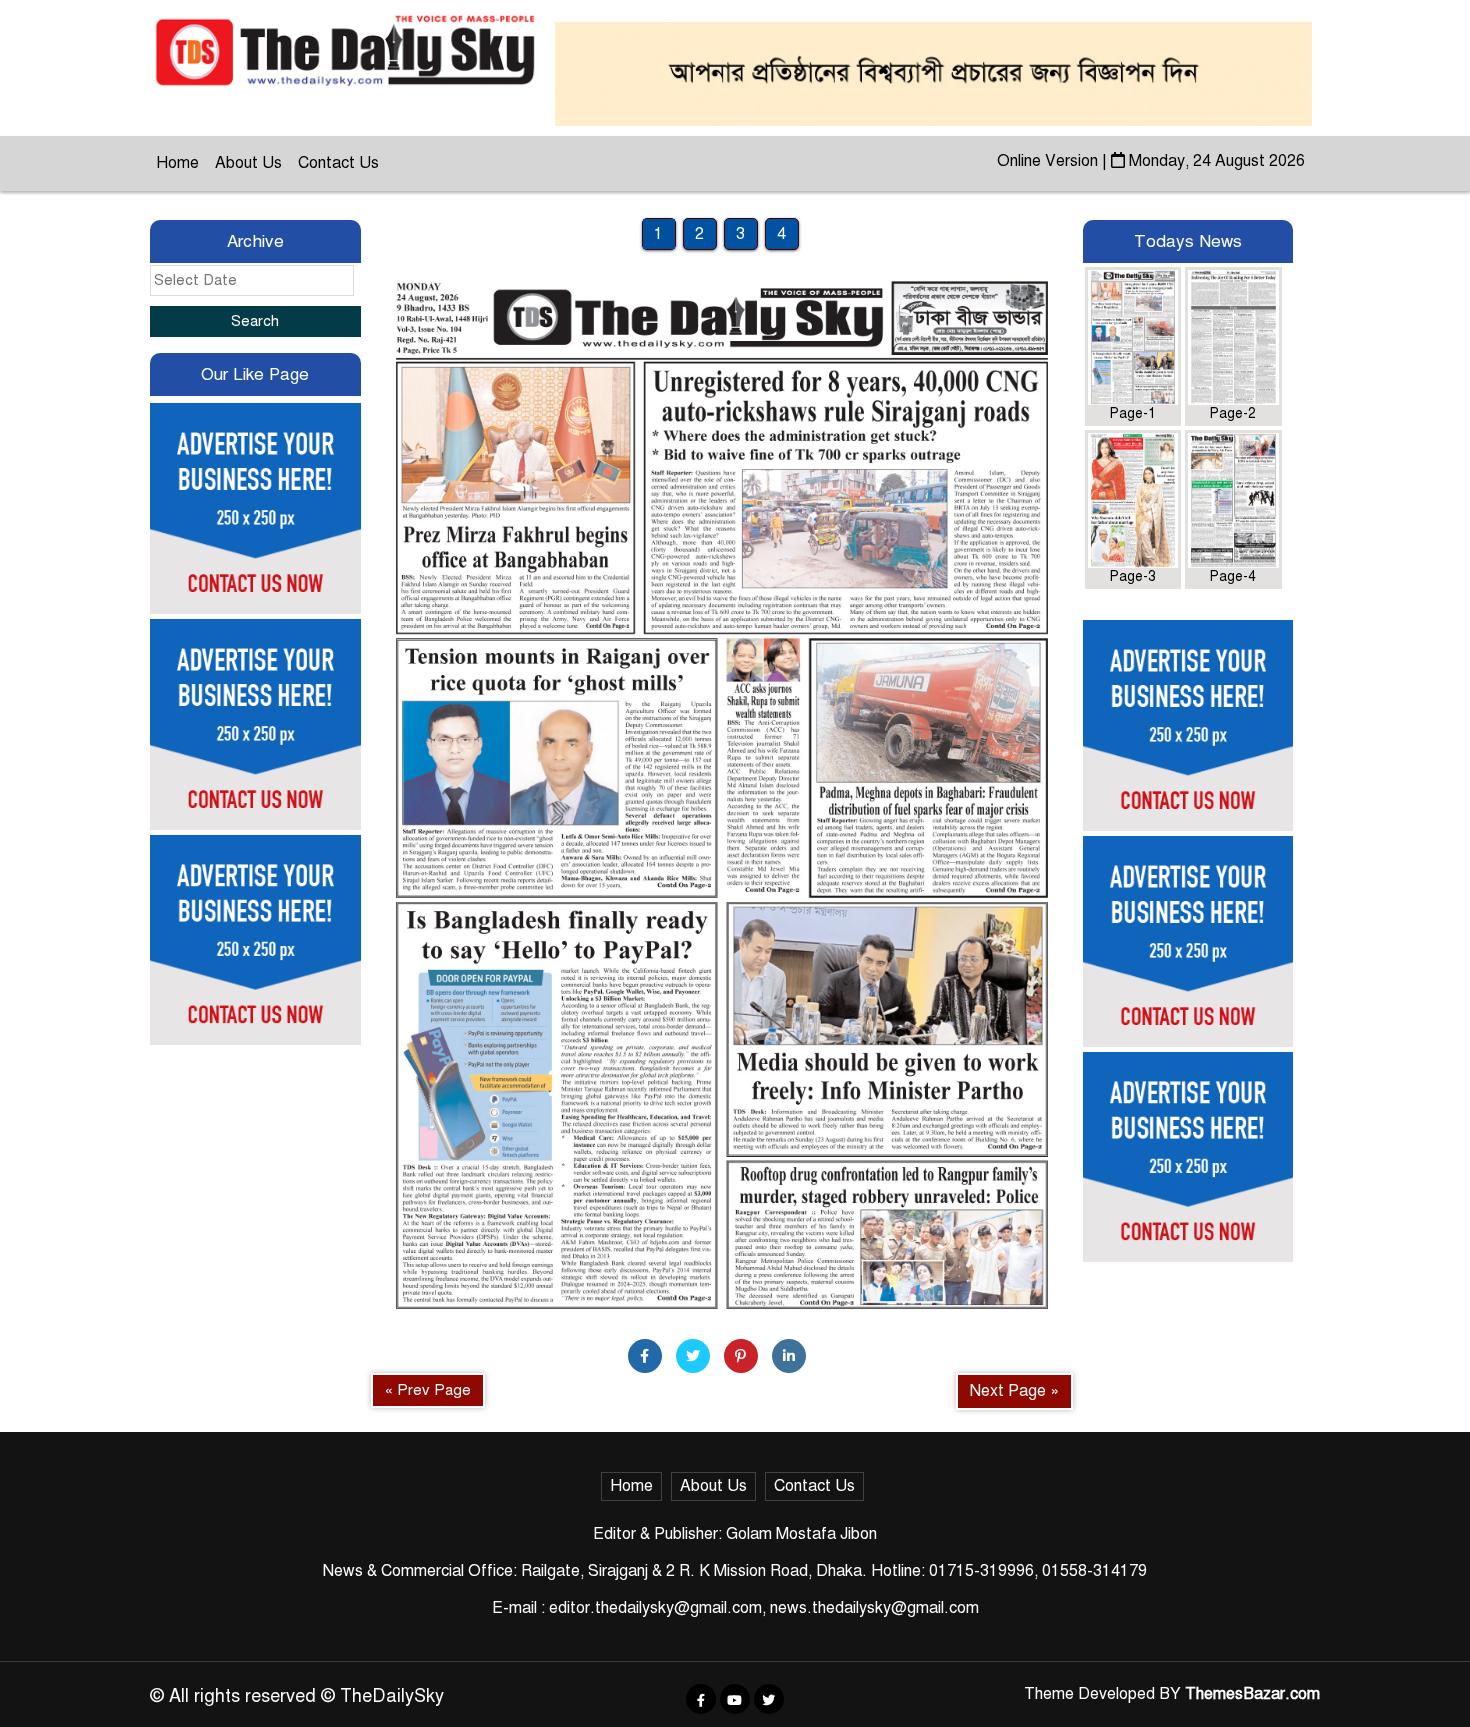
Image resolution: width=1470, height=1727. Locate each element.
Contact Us (338, 163)
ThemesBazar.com (1252, 1694)
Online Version (1049, 161)
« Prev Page (428, 1390)
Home (177, 163)
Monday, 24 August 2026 (1215, 161)
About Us (248, 163)
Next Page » (1014, 1391)
